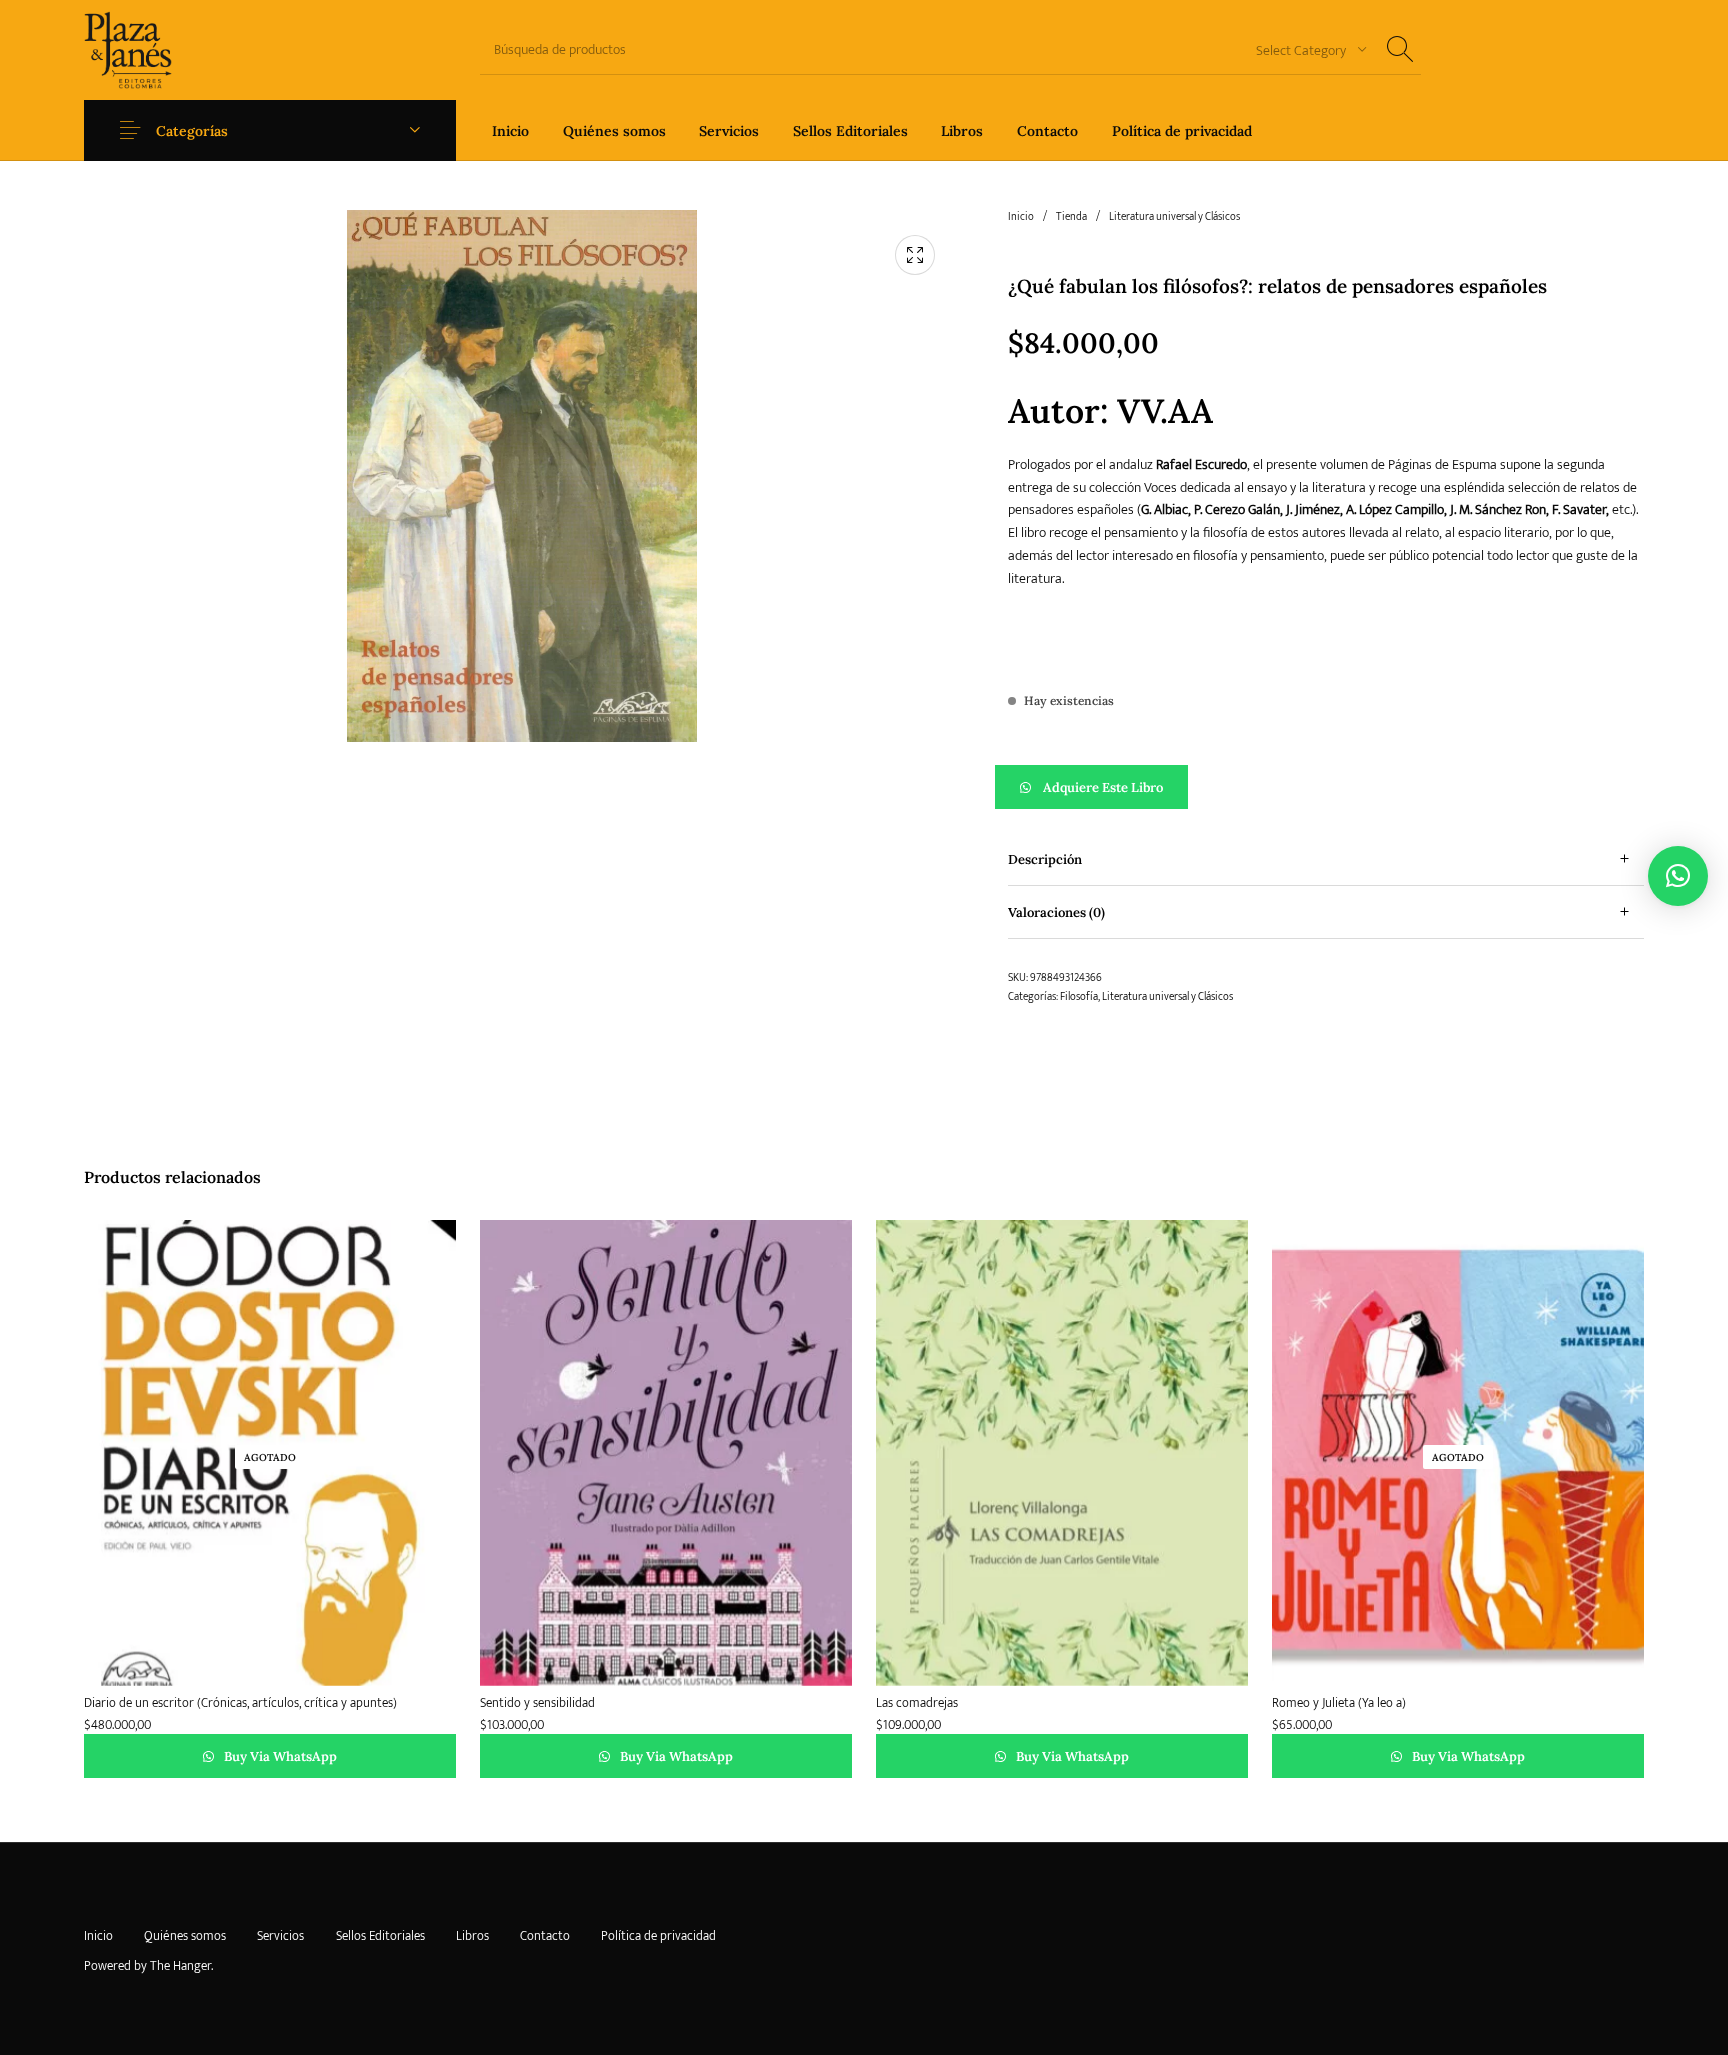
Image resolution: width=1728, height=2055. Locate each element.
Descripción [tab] (1045, 859)
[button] (1326, 787)
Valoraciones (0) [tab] (1056, 912)
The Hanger (180, 1966)
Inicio (1021, 217)
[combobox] (1304, 49)
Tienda (1071, 217)
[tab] (1326, 859)
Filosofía (1079, 997)
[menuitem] (510, 130)
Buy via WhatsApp (279, 1756)
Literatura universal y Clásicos (1174, 217)
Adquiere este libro (1103, 787)
